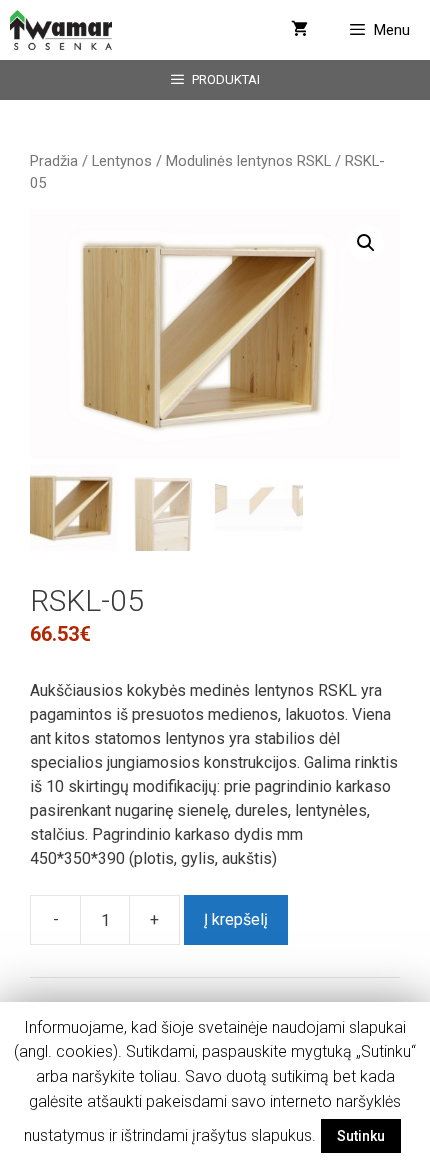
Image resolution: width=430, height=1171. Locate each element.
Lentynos (122, 161)
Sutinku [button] (361, 1136)
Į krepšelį (236, 919)
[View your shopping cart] (299, 30)
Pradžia (54, 161)
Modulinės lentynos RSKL (248, 161)
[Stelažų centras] (61, 30)
